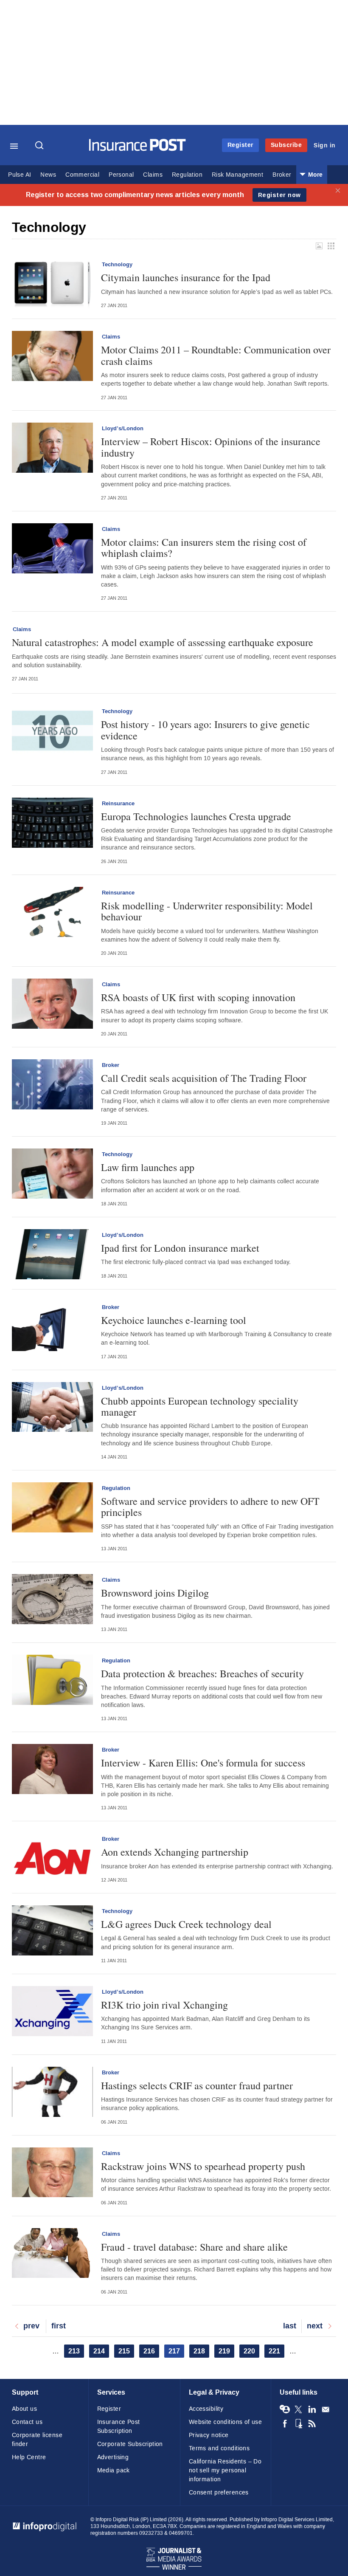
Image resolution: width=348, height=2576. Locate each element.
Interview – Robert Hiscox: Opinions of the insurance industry (211, 447)
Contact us (27, 2422)
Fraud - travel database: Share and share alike (194, 2247)
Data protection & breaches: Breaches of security (202, 1673)
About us (24, 2409)
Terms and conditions (219, 2448)
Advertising (113, 2457)
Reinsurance (118, 804)
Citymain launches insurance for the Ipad (186, 277)
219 (226, 2351)
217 (176, 2352)
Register (240, 145)
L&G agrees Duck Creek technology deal (186, 1924)
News (48, 175)
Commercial (82, 175)
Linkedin (312, 2410)
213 (76, 2351)
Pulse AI (20, 175)
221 (276, 2351)
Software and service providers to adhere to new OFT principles (210, 1507)
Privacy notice (209, 2435)
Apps (298, 2424)
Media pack (114, 2470)
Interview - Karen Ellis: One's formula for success (203, 1763)
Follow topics (285, 2410)
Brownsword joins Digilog (155, 1593)
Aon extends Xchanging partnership (175, 1852)
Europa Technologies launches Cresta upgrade (196, 816)
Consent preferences (219, 2493)
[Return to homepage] (138, 149)
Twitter (298, 2410)
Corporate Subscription (130, 2444)
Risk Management (237, 175)
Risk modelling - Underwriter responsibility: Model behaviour (207, 911)
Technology (117, 265)
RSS (312, 2424)
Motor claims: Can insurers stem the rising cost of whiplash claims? (204, 548)
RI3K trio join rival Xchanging (164, 2005)
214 (101, 2351)
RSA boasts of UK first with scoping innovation (198, 997)
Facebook (285, 2424)
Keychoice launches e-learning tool (174, 1320)
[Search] (40, 146)
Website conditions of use (226, 2422)
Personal (121, 175)
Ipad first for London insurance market (180, 1248)
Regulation (187, 175)
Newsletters (326, 2410)
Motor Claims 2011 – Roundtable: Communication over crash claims (216, 355)
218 (201, 2351)
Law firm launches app (148, 1167)
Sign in (325, 145)
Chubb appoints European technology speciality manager (200, 1407)
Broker (282, 175)
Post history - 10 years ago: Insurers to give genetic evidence (205, 730)
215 (126, 2351)
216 (151, 2351)
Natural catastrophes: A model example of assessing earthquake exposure (163, 642)
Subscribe (286, 145)
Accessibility (206, 2409)
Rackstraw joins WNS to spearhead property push (203, 2166)
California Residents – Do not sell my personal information (225, 2470)
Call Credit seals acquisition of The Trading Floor (204, 1078)
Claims (153, 175)
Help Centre (29, 2457)
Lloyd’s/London (123, 429)
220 (251, 2351)
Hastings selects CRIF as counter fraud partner (197, 2085)
